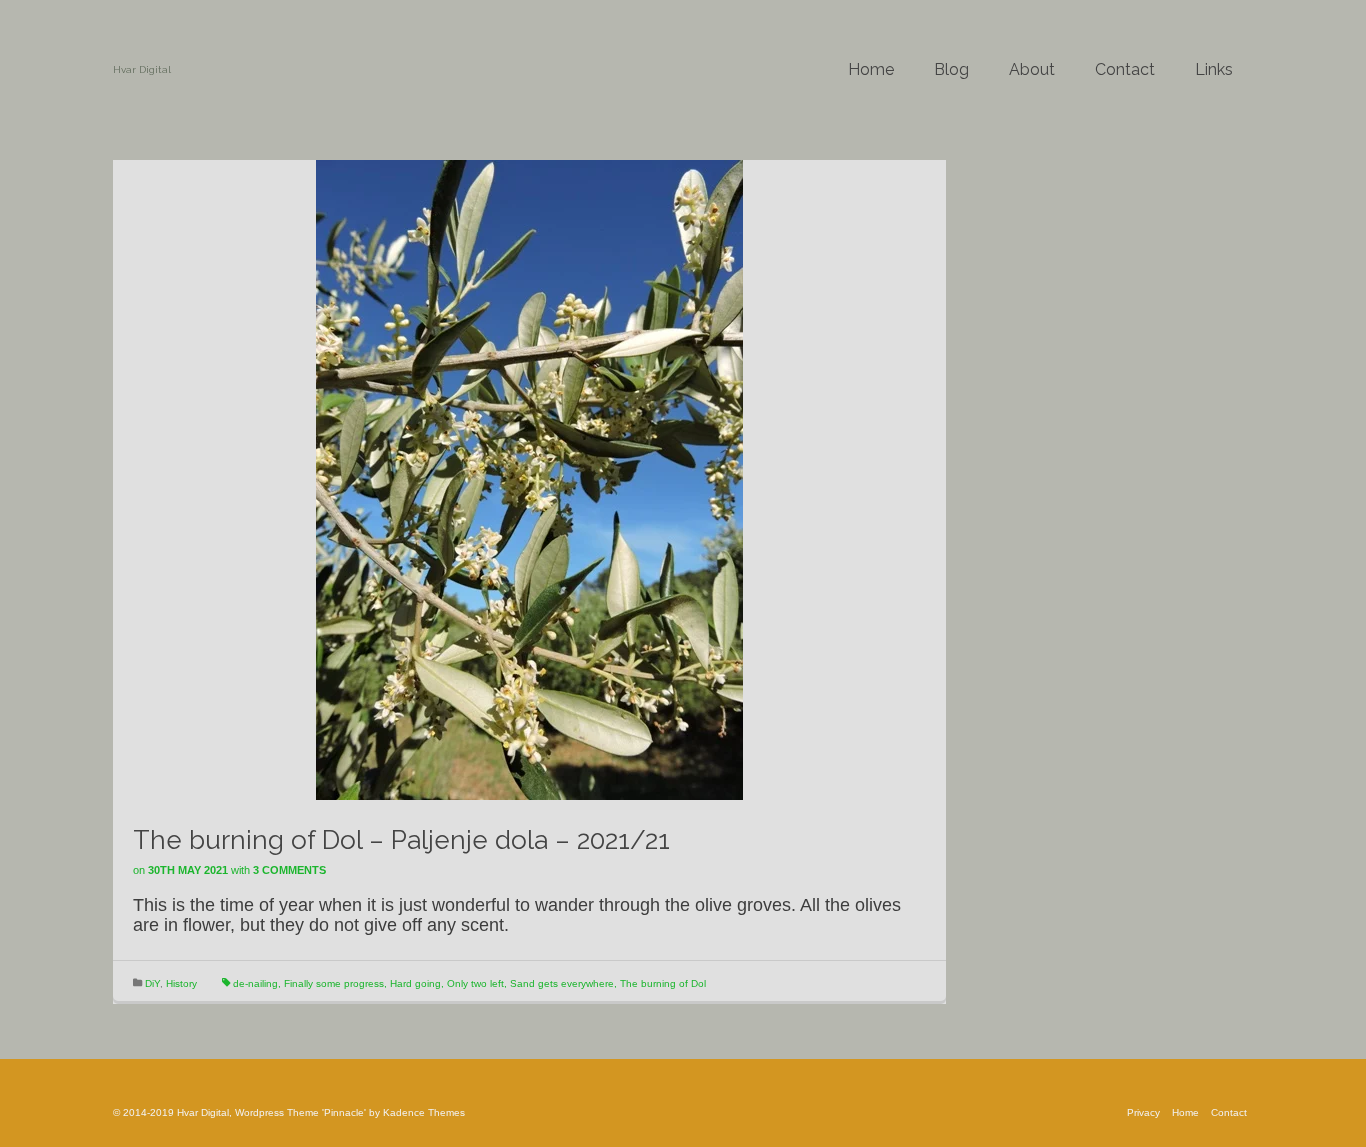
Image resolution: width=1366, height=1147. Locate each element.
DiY (152, 983)
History (181, 983)
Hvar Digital (142, 69)
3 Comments (289, 870)
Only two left (475, 983)
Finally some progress (334, 983)
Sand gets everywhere (562, 983)
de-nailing (255, 983)
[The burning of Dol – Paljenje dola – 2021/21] (529, 479)
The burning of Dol (663, 983)
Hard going (415, 983)
